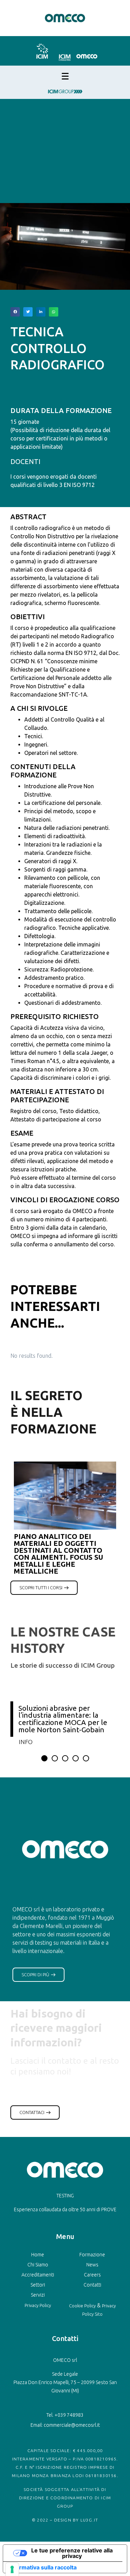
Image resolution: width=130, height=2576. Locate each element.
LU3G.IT (89, 2520)
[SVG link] (42, 51)
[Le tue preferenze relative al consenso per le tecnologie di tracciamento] (12, 2569)
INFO (26, 1742)
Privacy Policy (38, 2305)
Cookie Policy (82, 2306)
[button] (15, 312)
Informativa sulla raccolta (43, 2567)
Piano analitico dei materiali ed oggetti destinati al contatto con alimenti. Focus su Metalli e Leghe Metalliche (58, 1554)
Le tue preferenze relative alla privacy (72, 2553)
